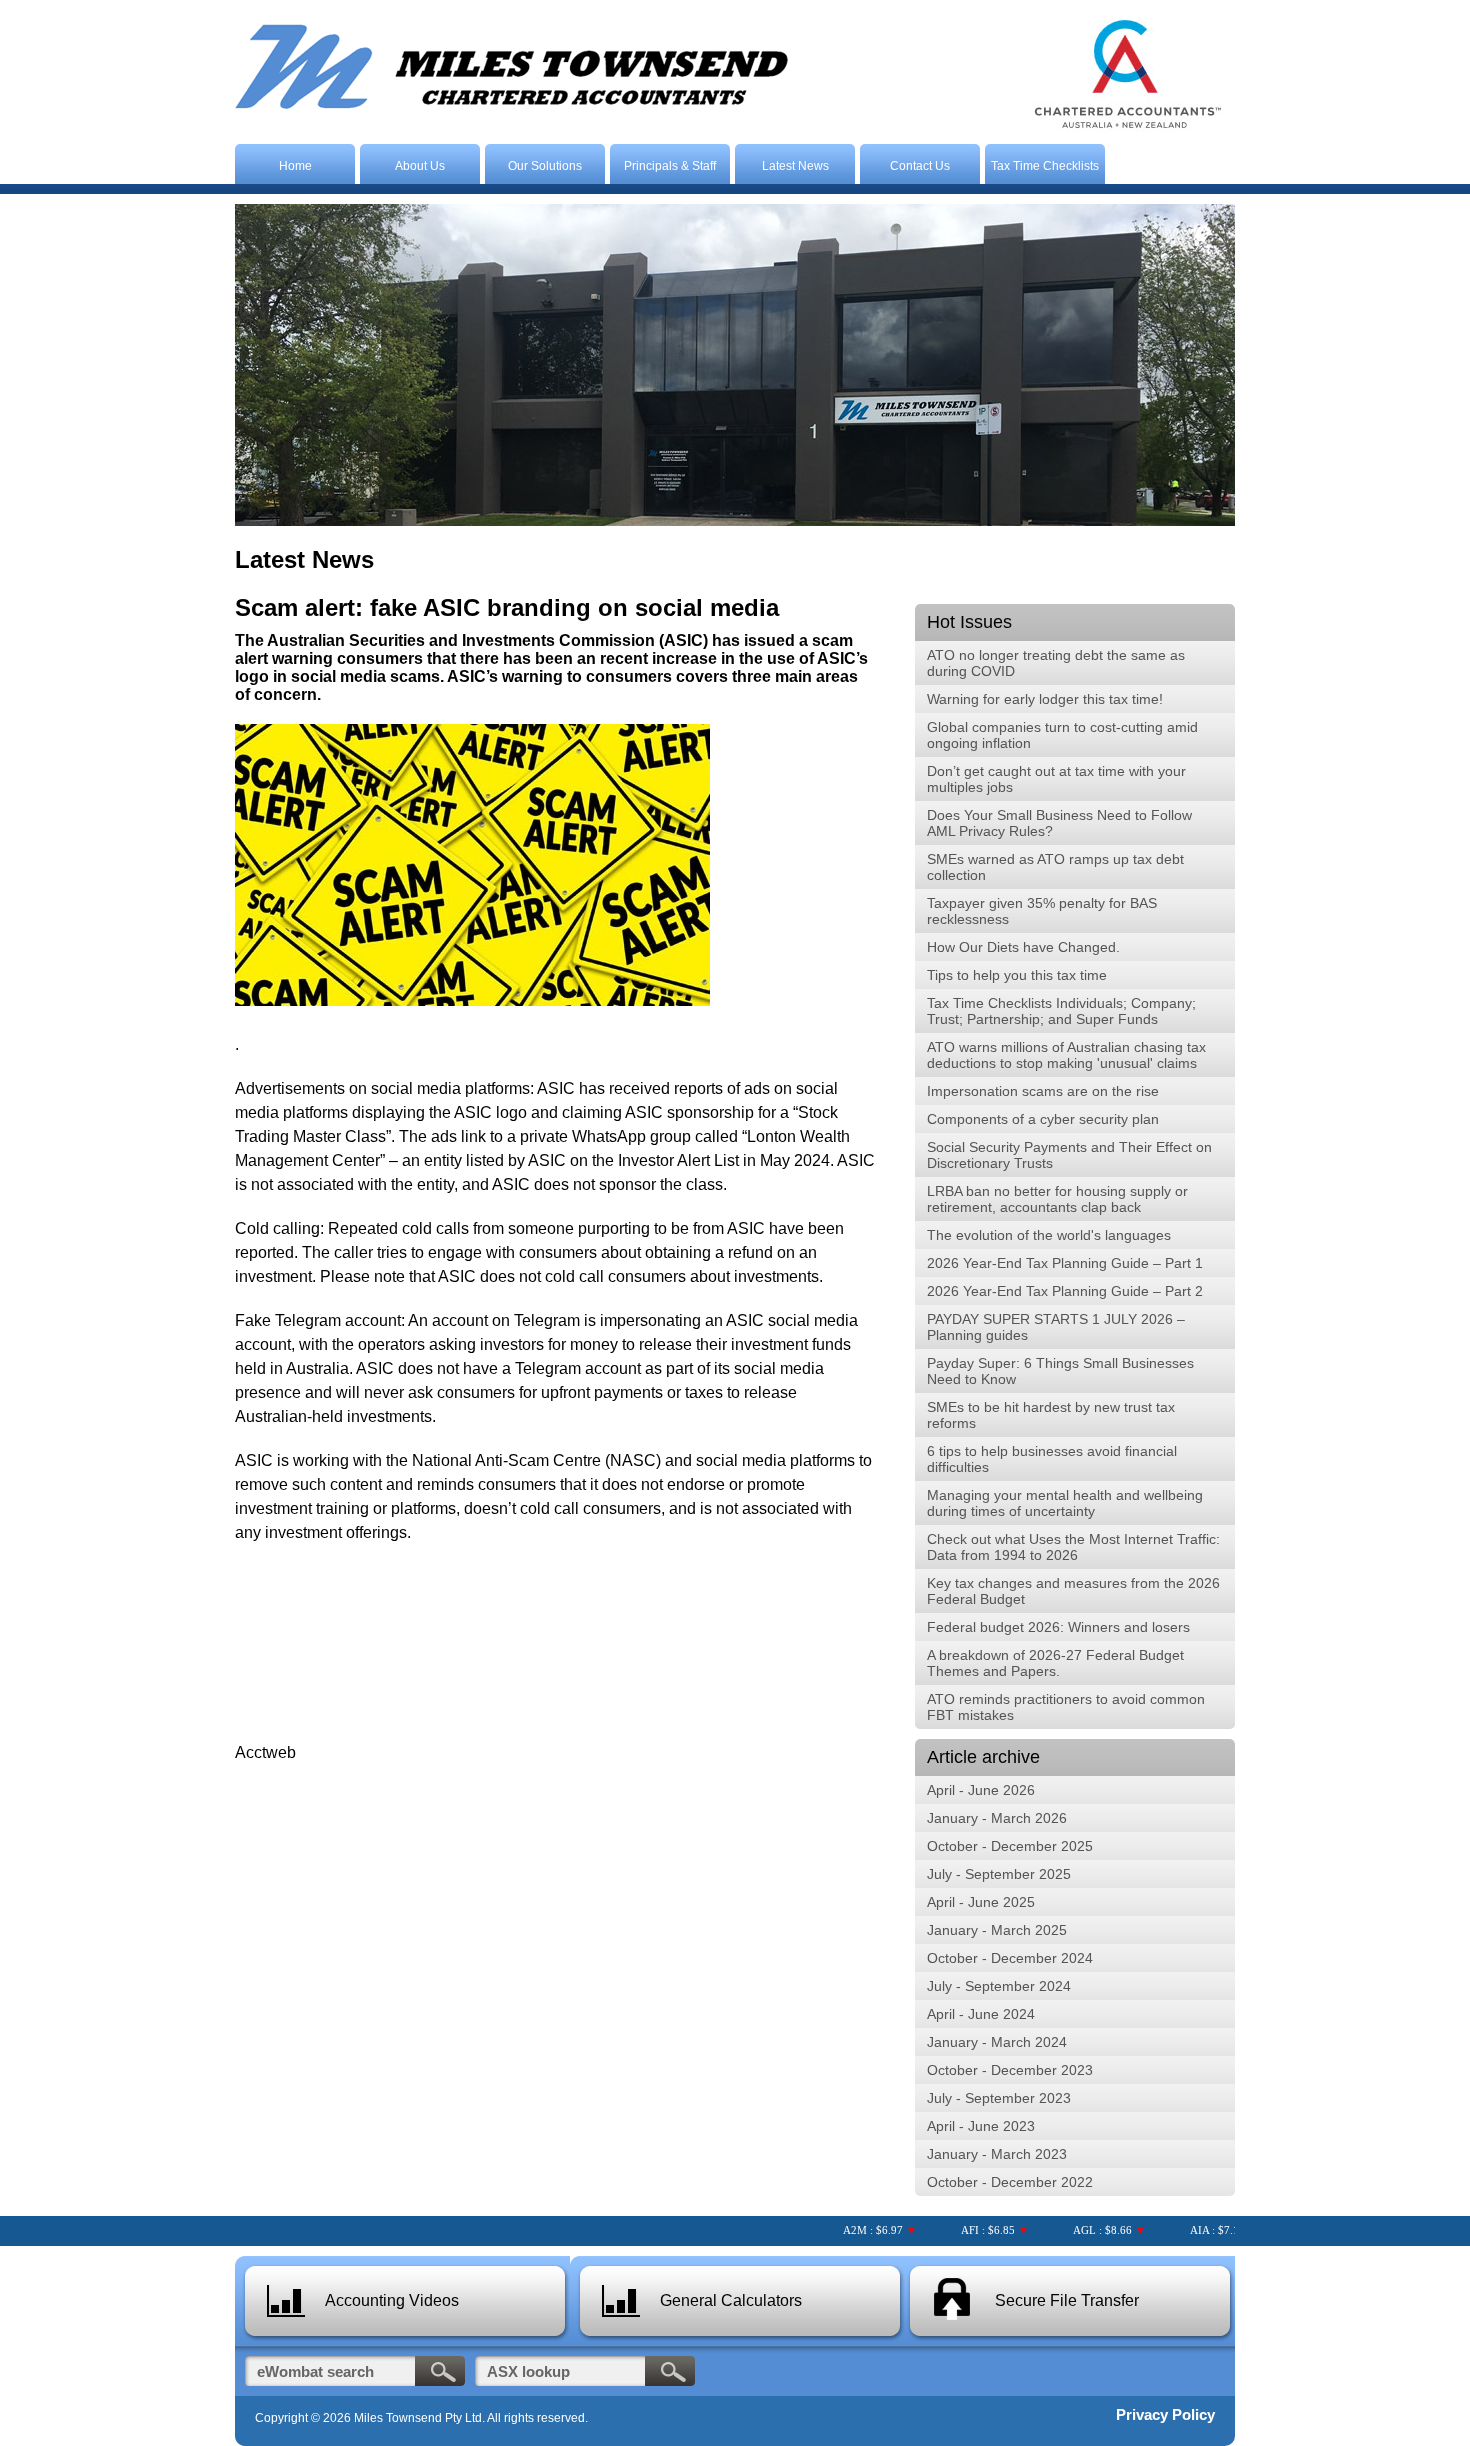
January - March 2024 (997, 2042)
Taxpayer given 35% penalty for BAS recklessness (1042, 911)
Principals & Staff (670, 166)
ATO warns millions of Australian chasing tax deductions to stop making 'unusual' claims (1066, 1055)
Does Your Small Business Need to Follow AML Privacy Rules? (1059, 823)
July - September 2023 (999, 2098)
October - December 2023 (1010, 2070)
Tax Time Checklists (1045, 166)
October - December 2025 (1010, 1846)
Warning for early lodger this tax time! (1045, 699)
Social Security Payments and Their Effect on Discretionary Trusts (1069, 1155)
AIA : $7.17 (1187, 2230)
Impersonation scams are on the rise (1043, 1091)
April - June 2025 (981, 1902)
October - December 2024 (1010, 1958)
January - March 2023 (997, 2154)
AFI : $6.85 (962, 2230)
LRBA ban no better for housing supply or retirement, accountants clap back (1057, 1199)
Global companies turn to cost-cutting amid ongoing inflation (1062, 735)
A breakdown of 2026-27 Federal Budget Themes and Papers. (1055, 1663)
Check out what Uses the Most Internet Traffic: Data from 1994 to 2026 (1073, 1547)
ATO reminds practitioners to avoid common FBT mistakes (1066, 1707)
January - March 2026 (997, 1818)
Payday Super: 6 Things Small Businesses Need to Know (1060, 1371)
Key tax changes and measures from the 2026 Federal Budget (1073, 1591)
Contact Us (920, 166)
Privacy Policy (1165, 2414)
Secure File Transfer (1067, 2300)
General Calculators (731, 2300)
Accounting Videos (392, 2300)
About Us (420, 166)
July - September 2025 (999, 1874)
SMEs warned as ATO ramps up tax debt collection (1055, 867)
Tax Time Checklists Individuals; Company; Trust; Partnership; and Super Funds (1061, 1011)
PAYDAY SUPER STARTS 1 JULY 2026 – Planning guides (1056, 1327)
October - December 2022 (1010, 2182)
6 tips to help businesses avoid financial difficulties (1052, 1459)
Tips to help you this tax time (1017, 975)
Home (295, 166)
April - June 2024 (981, 2014)
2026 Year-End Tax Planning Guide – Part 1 (1065, 1263)
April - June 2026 (981, 1790)
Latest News (795, 166)
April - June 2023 (981, 2126)
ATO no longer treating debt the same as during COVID (1056, 663)
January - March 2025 (997, 1930)
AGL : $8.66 (1076, 2230)
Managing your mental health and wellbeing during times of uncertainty (1065, 1503)
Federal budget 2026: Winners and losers (1058, 1627)
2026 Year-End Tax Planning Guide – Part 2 (1065, 1291)
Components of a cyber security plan (1043, 1119)
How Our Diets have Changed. (1023, 947)
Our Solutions (545, 166)
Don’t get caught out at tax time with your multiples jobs (1056, 779)
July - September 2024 (999, 1986)
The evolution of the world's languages (1049, 1235)
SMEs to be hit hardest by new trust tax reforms (1051, 1415)
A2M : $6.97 (847, 2230)
